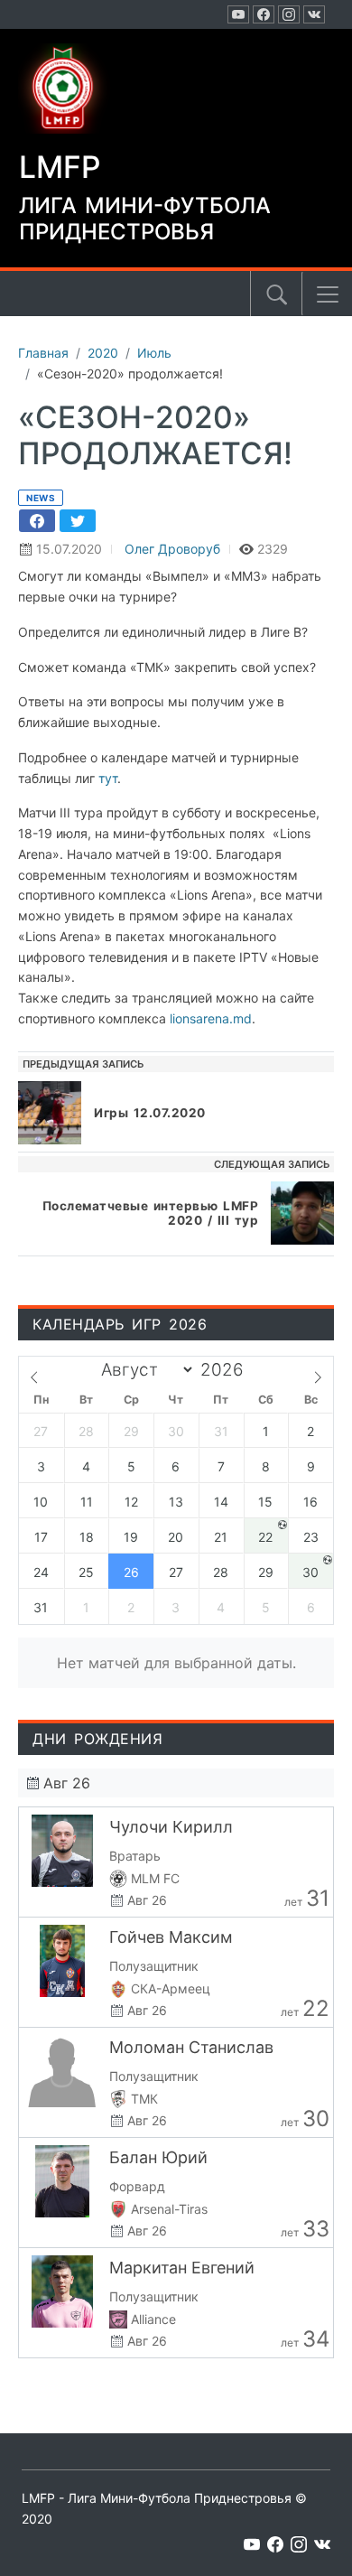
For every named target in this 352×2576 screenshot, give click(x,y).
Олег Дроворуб (172, 549)
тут (108, 778)
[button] (328, 294)
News (41, 498)
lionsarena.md (211, 1018)
